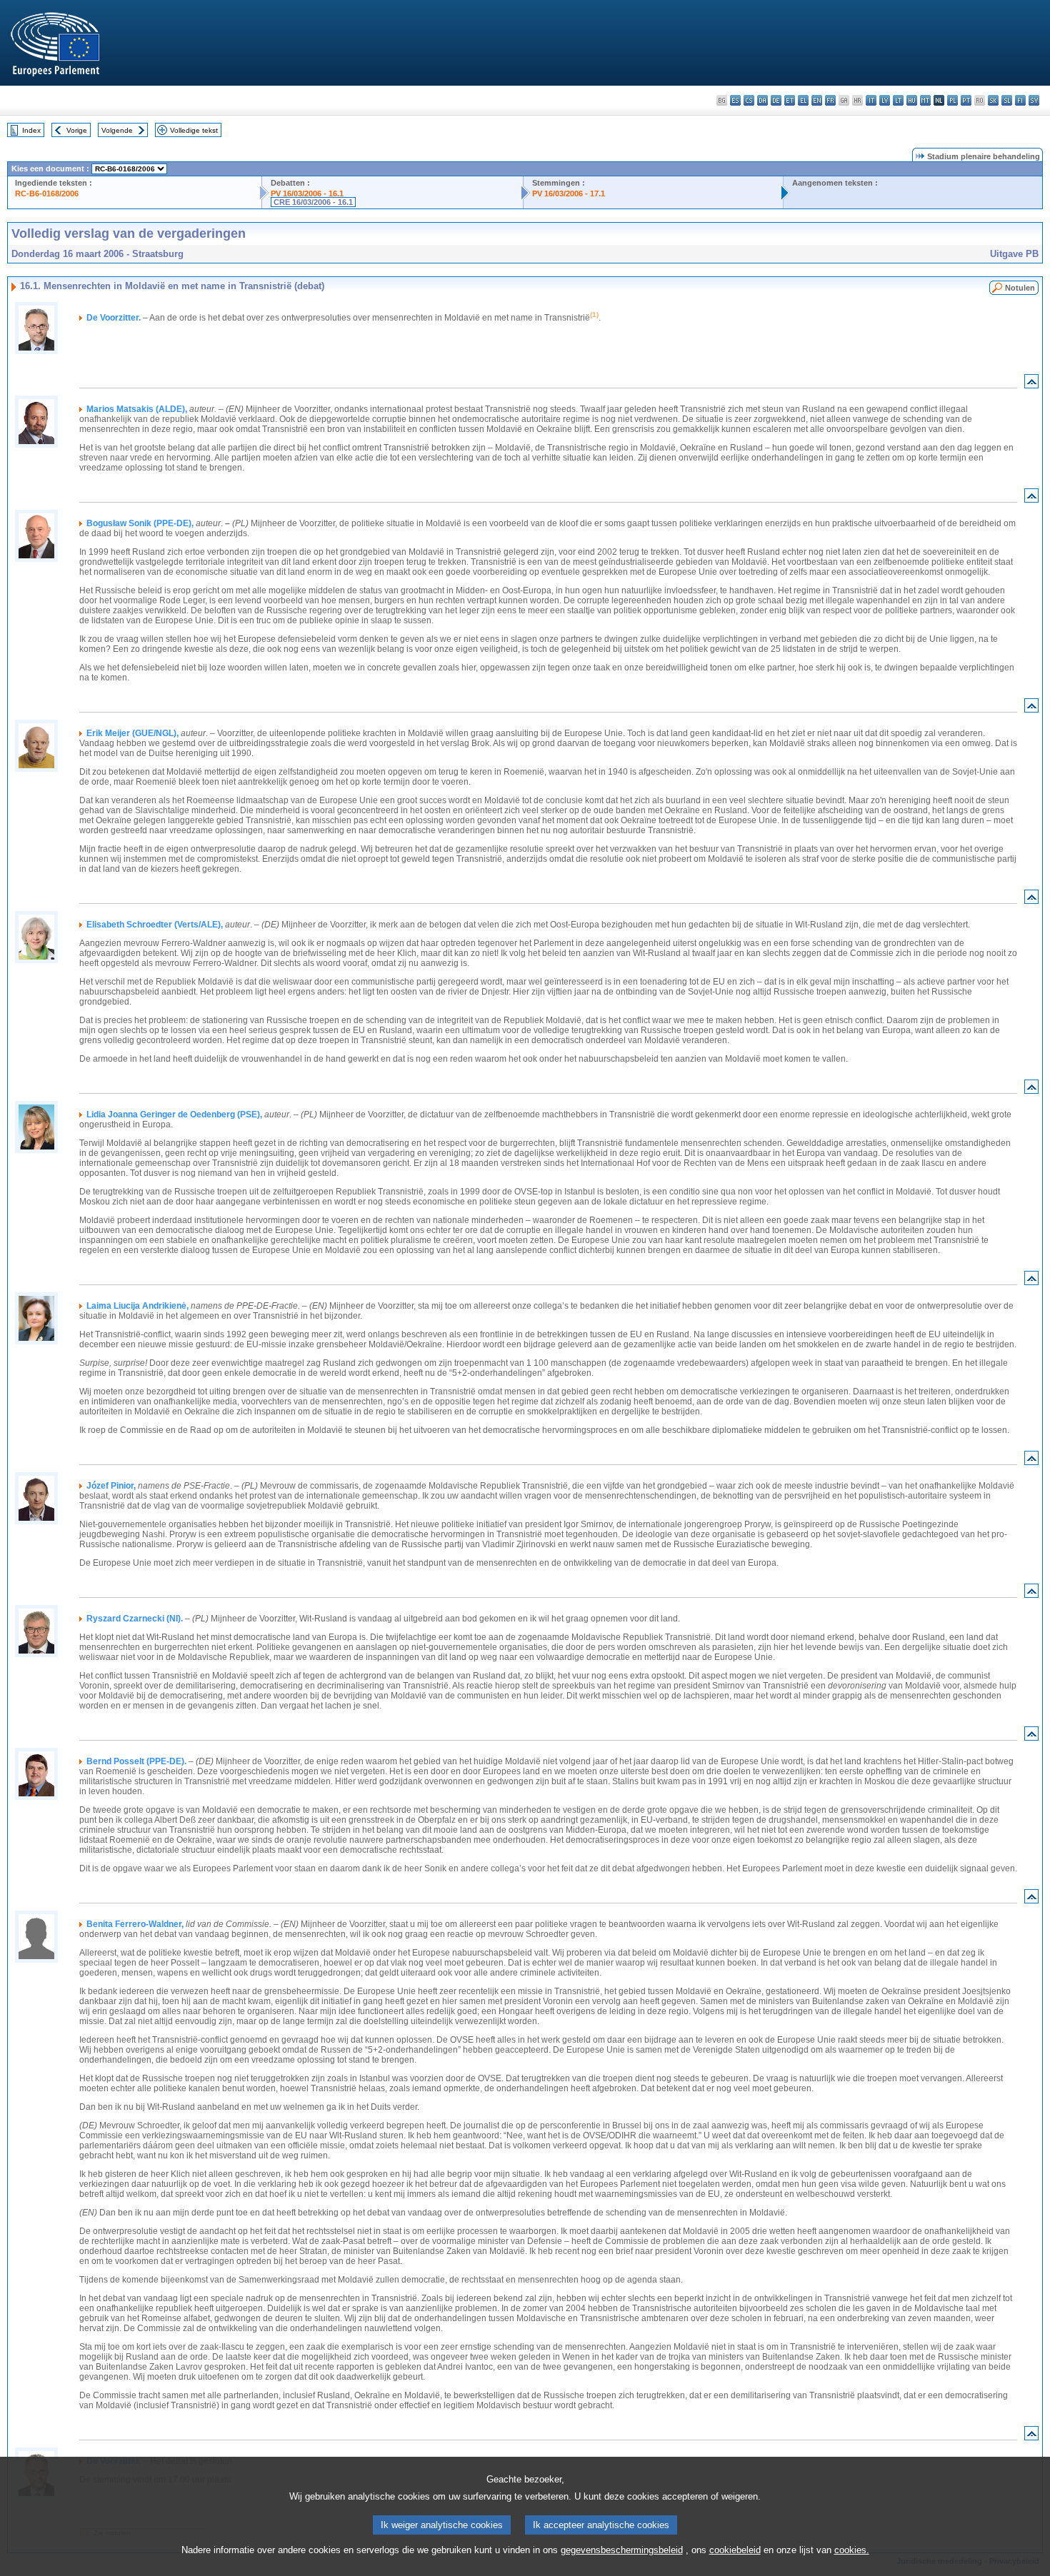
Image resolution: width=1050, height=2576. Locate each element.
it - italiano (871, 100)
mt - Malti (925, 100)
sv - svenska (1034, 100)
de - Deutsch (776, 100)
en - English (817, 100)
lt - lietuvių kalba (898, 100)
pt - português (966, 100)
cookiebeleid (735, 2550)
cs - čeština (749, 100)
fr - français (830, 100)
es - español (735, 100)
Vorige (77, 130)
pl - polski (952, 100)
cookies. (852, 2550)
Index (31, 130)
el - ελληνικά (803, 100)
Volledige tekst (194, 130)
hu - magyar (912, 100)
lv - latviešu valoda (885, 100)
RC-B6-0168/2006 (47, 193)
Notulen (1020, 288)
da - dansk (762, 100)
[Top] (1031, 384)
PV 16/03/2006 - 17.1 (569, 193)
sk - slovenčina (993, 100)
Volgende (117, 130)
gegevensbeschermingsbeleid (622, 2550)
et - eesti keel (790, 100)
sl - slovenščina (1007, 100)
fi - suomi (1020, 100)
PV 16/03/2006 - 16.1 (307, 193)
